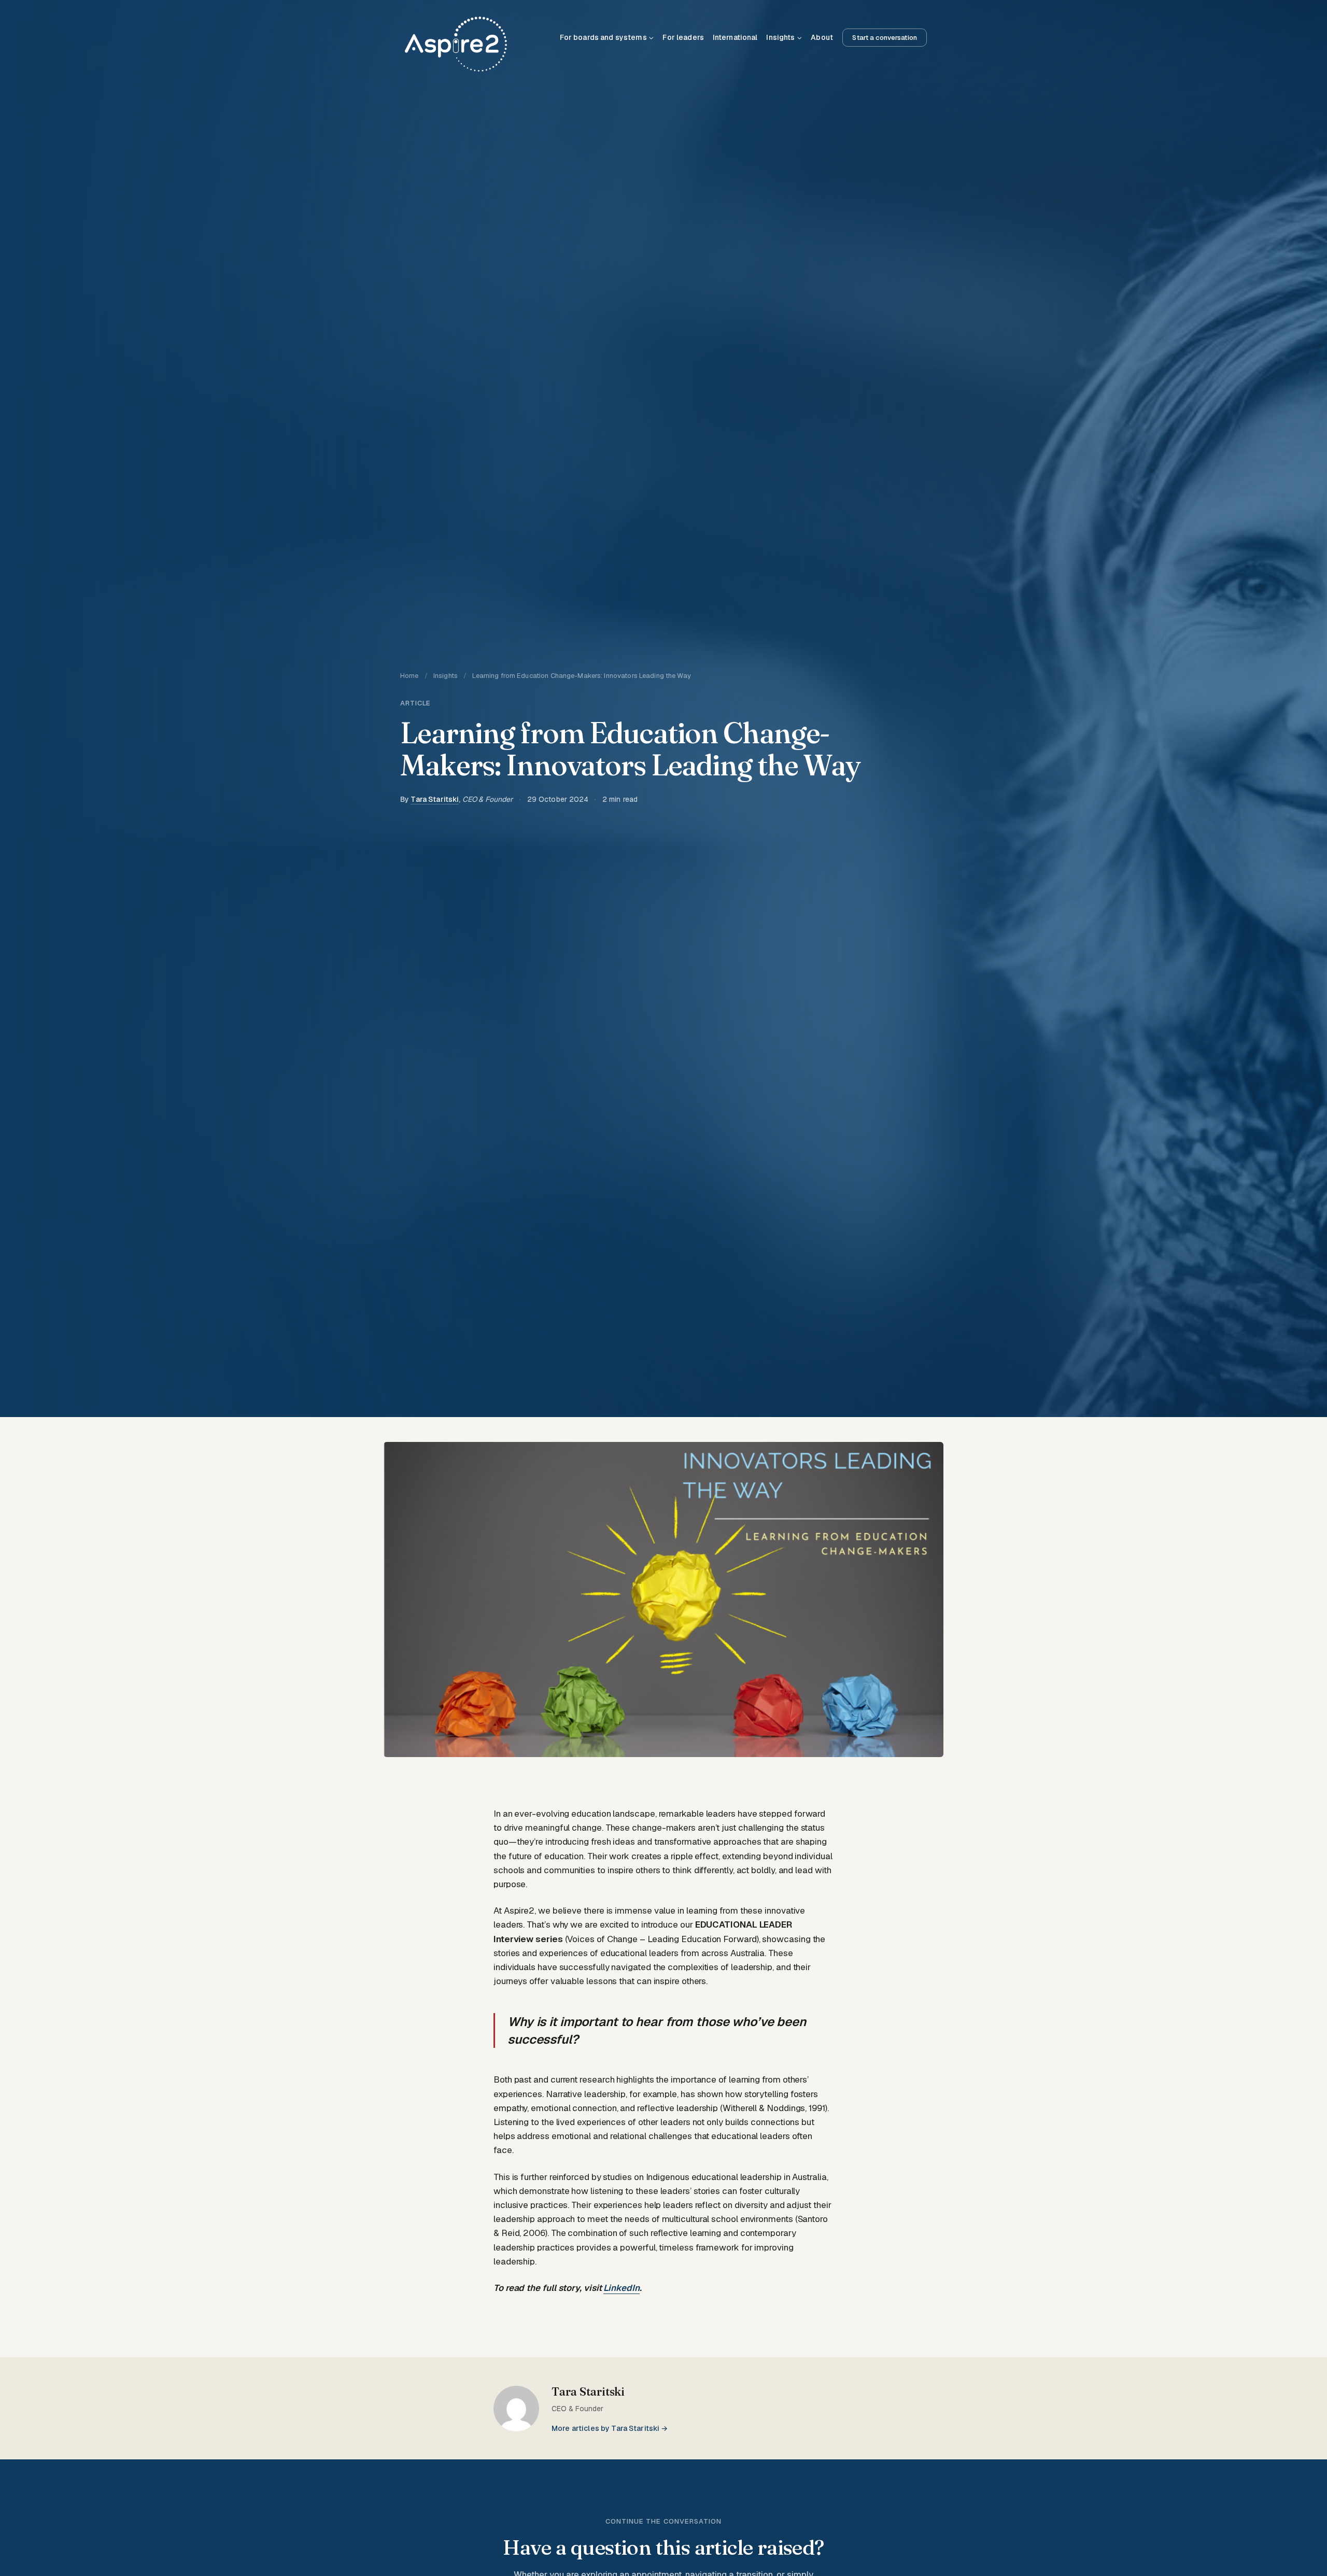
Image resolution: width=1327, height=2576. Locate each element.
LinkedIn (621, 2288)
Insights (446, 676)
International (735, 37)
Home (410, 676)
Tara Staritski (435, 799)
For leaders (683, 37)
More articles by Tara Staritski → (610, 2428)
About (822, 37)
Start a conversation (885, 38)
